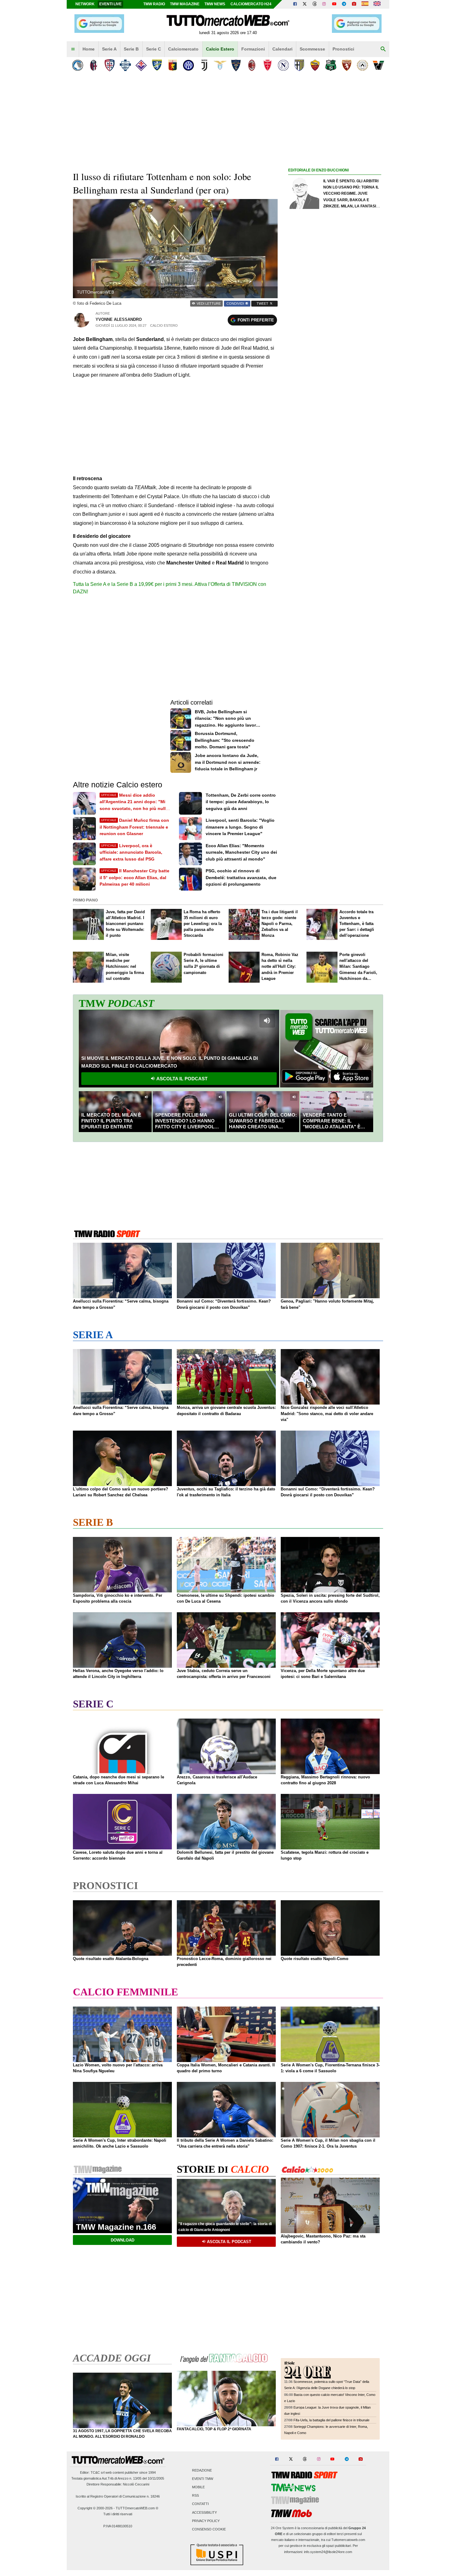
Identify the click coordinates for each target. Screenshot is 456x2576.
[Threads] (315, 4)
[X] (305, 4)
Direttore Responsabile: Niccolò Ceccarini (118, 2484)
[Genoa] (173, 65)
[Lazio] (220, 65)
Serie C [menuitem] (154, 49)
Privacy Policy (206, 2521)
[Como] (125, 65)
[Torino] (347, 65)
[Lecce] (236, 65)
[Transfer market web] (377, 4)
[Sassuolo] (331, 65)
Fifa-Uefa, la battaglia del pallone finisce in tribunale (331, 2420)
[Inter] (188, 65)
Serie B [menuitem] (131, 49)
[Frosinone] (157, 65)
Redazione (202, 2470)
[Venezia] (378, 65)
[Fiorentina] (141, 65)
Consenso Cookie (209, 2529)
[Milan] (252, 65)
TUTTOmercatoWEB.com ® (137, 2508)
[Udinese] (362, 65)
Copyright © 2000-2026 (95, 2508)
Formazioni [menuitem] (253, 49)
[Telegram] (344, 4)
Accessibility (204, 2512)
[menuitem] (73, 49)
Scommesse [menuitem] (312, 49)
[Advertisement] (335, 414)
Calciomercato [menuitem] (183, 49)
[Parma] (299, 65)
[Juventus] (204, 65)
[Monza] (268, 65)
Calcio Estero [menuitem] (220, 49)
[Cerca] (383, 49)
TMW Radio (154, 4)
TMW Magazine (185, 4)
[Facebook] (295, 4)
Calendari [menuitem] (282, 49)
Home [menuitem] (89, 49)
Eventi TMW (203, 2479)
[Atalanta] (78, 65)
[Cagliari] (109, 65)
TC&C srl (98, 2472)
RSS (195, 2496)
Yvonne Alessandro (119, 319)
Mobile (198, 2487)
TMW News (215, 4)
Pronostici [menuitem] (343, 49)
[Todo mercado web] (365, 4)
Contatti (200, 2504)
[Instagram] (324, 4)
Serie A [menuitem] (109, 49)
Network (85, 4)
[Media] (354, 4)
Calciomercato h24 (251, 4)
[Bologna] (94, 65)
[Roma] (315, 65)
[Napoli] (283, 65)
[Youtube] (334, 4)
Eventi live (110, 4)
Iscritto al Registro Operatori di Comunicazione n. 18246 (118, 2496)
